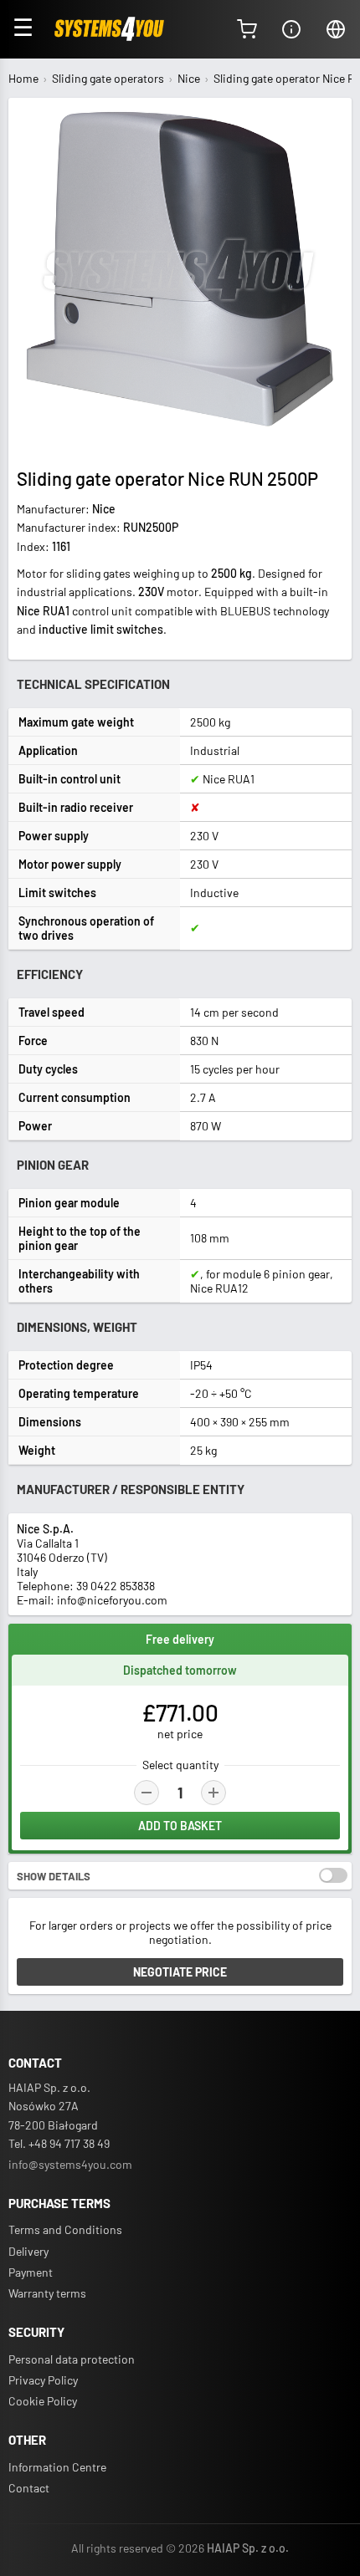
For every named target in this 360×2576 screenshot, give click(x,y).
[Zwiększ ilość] (213, 1793)
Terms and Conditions (65, 2229)
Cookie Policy (43, 2401)
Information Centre (57, 2467)
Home (23, 78)
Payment (31, 2272)
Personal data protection (72, 2359)
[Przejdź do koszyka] (247, 29)
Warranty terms (47, 2293)
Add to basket (180, 1826)
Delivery (28, 2251)
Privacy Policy (43, 2380)
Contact (29, 2488)
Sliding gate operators (108, 78)
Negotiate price (180, 1972)
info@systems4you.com (70, 2164)
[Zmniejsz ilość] (147, 1793)
